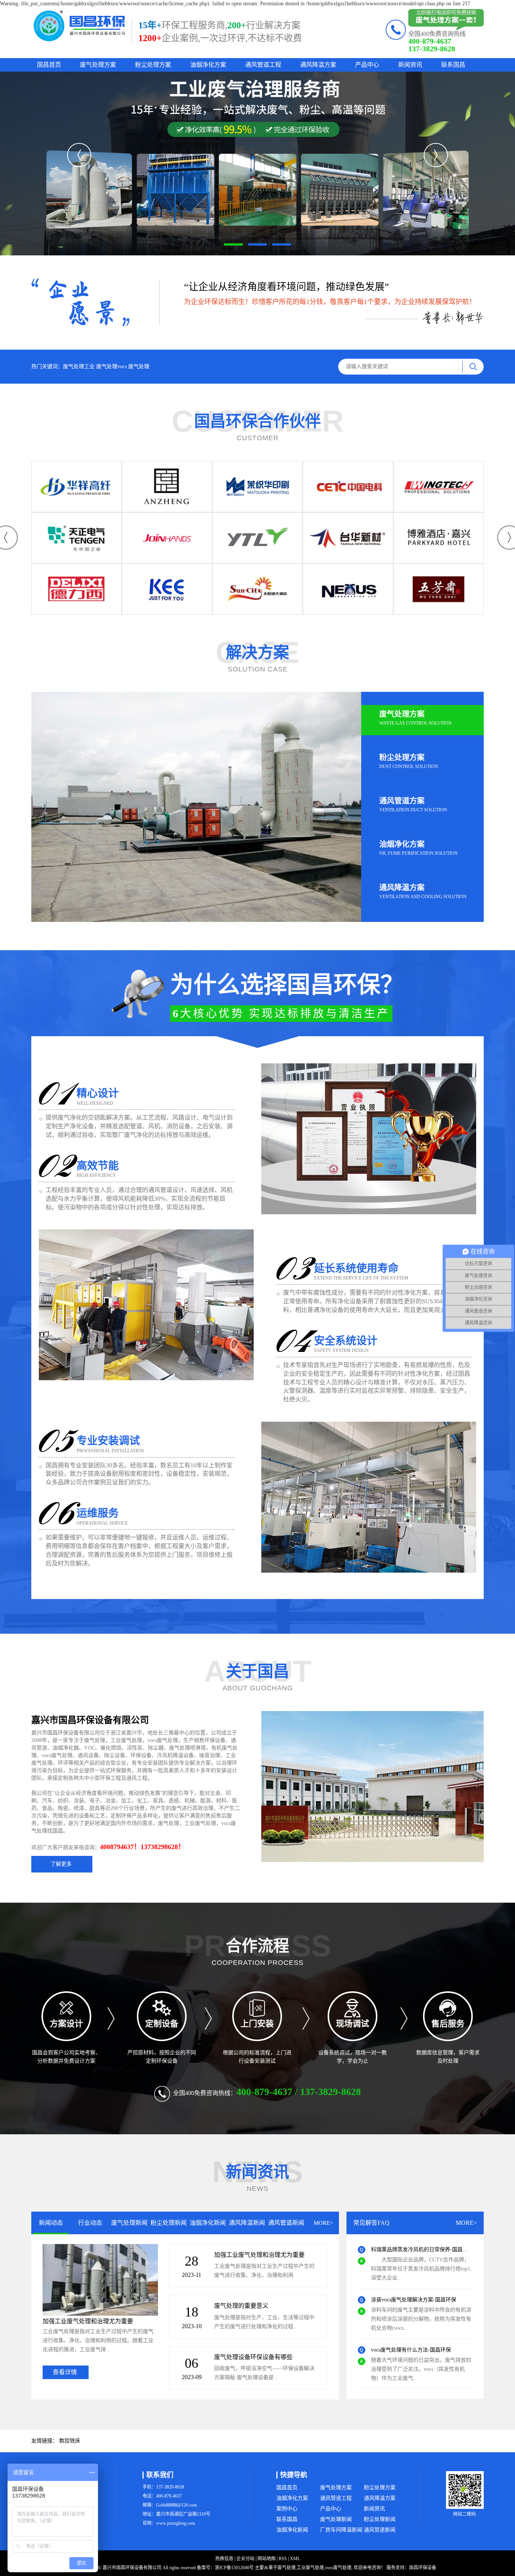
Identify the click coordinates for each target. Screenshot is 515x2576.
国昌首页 (49, 65)
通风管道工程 (263, 65)
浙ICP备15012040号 (234, 2568)
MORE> (323, 2223)
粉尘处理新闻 (380, 2519)
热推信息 (224, 2559)
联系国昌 (453, 65)
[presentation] (79, 155)
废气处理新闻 (336, 2519)
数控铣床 (70, 2441)
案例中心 (287, 2509)
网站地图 (267, 2559)
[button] (233, 244)
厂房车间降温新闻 (341, 2530)
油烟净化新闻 (292, 2530)
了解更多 (63, 1864)
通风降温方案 (318, 65)
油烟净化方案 (208, 65)
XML (295, 2559)
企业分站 (245, 2559)
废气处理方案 (98, 65)
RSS (283, 2559)
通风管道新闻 (380, 2530)
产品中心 (367, 65)
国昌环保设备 (423, 2568)
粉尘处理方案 (153, 65)
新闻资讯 (410, 65)
